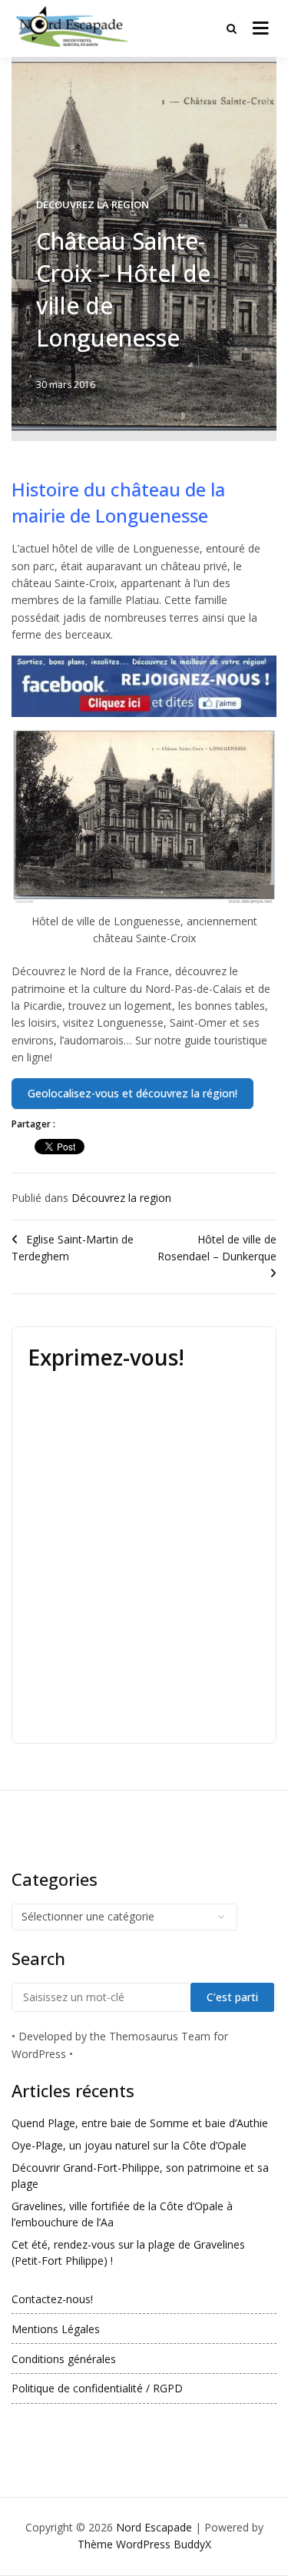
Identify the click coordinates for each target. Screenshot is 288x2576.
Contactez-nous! (52, 2299)
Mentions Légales (56, 2329)
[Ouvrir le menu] (261, 28)
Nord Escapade (154, 2527)
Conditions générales (64, 2359)
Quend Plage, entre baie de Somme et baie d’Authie (140, 2123)
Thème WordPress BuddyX (144, 2544)
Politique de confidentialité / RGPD (97, 2388)
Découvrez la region (93, 204)
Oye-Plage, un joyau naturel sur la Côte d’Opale (129, 2145)
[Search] (232, 28)
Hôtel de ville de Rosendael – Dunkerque (217, 1248)
